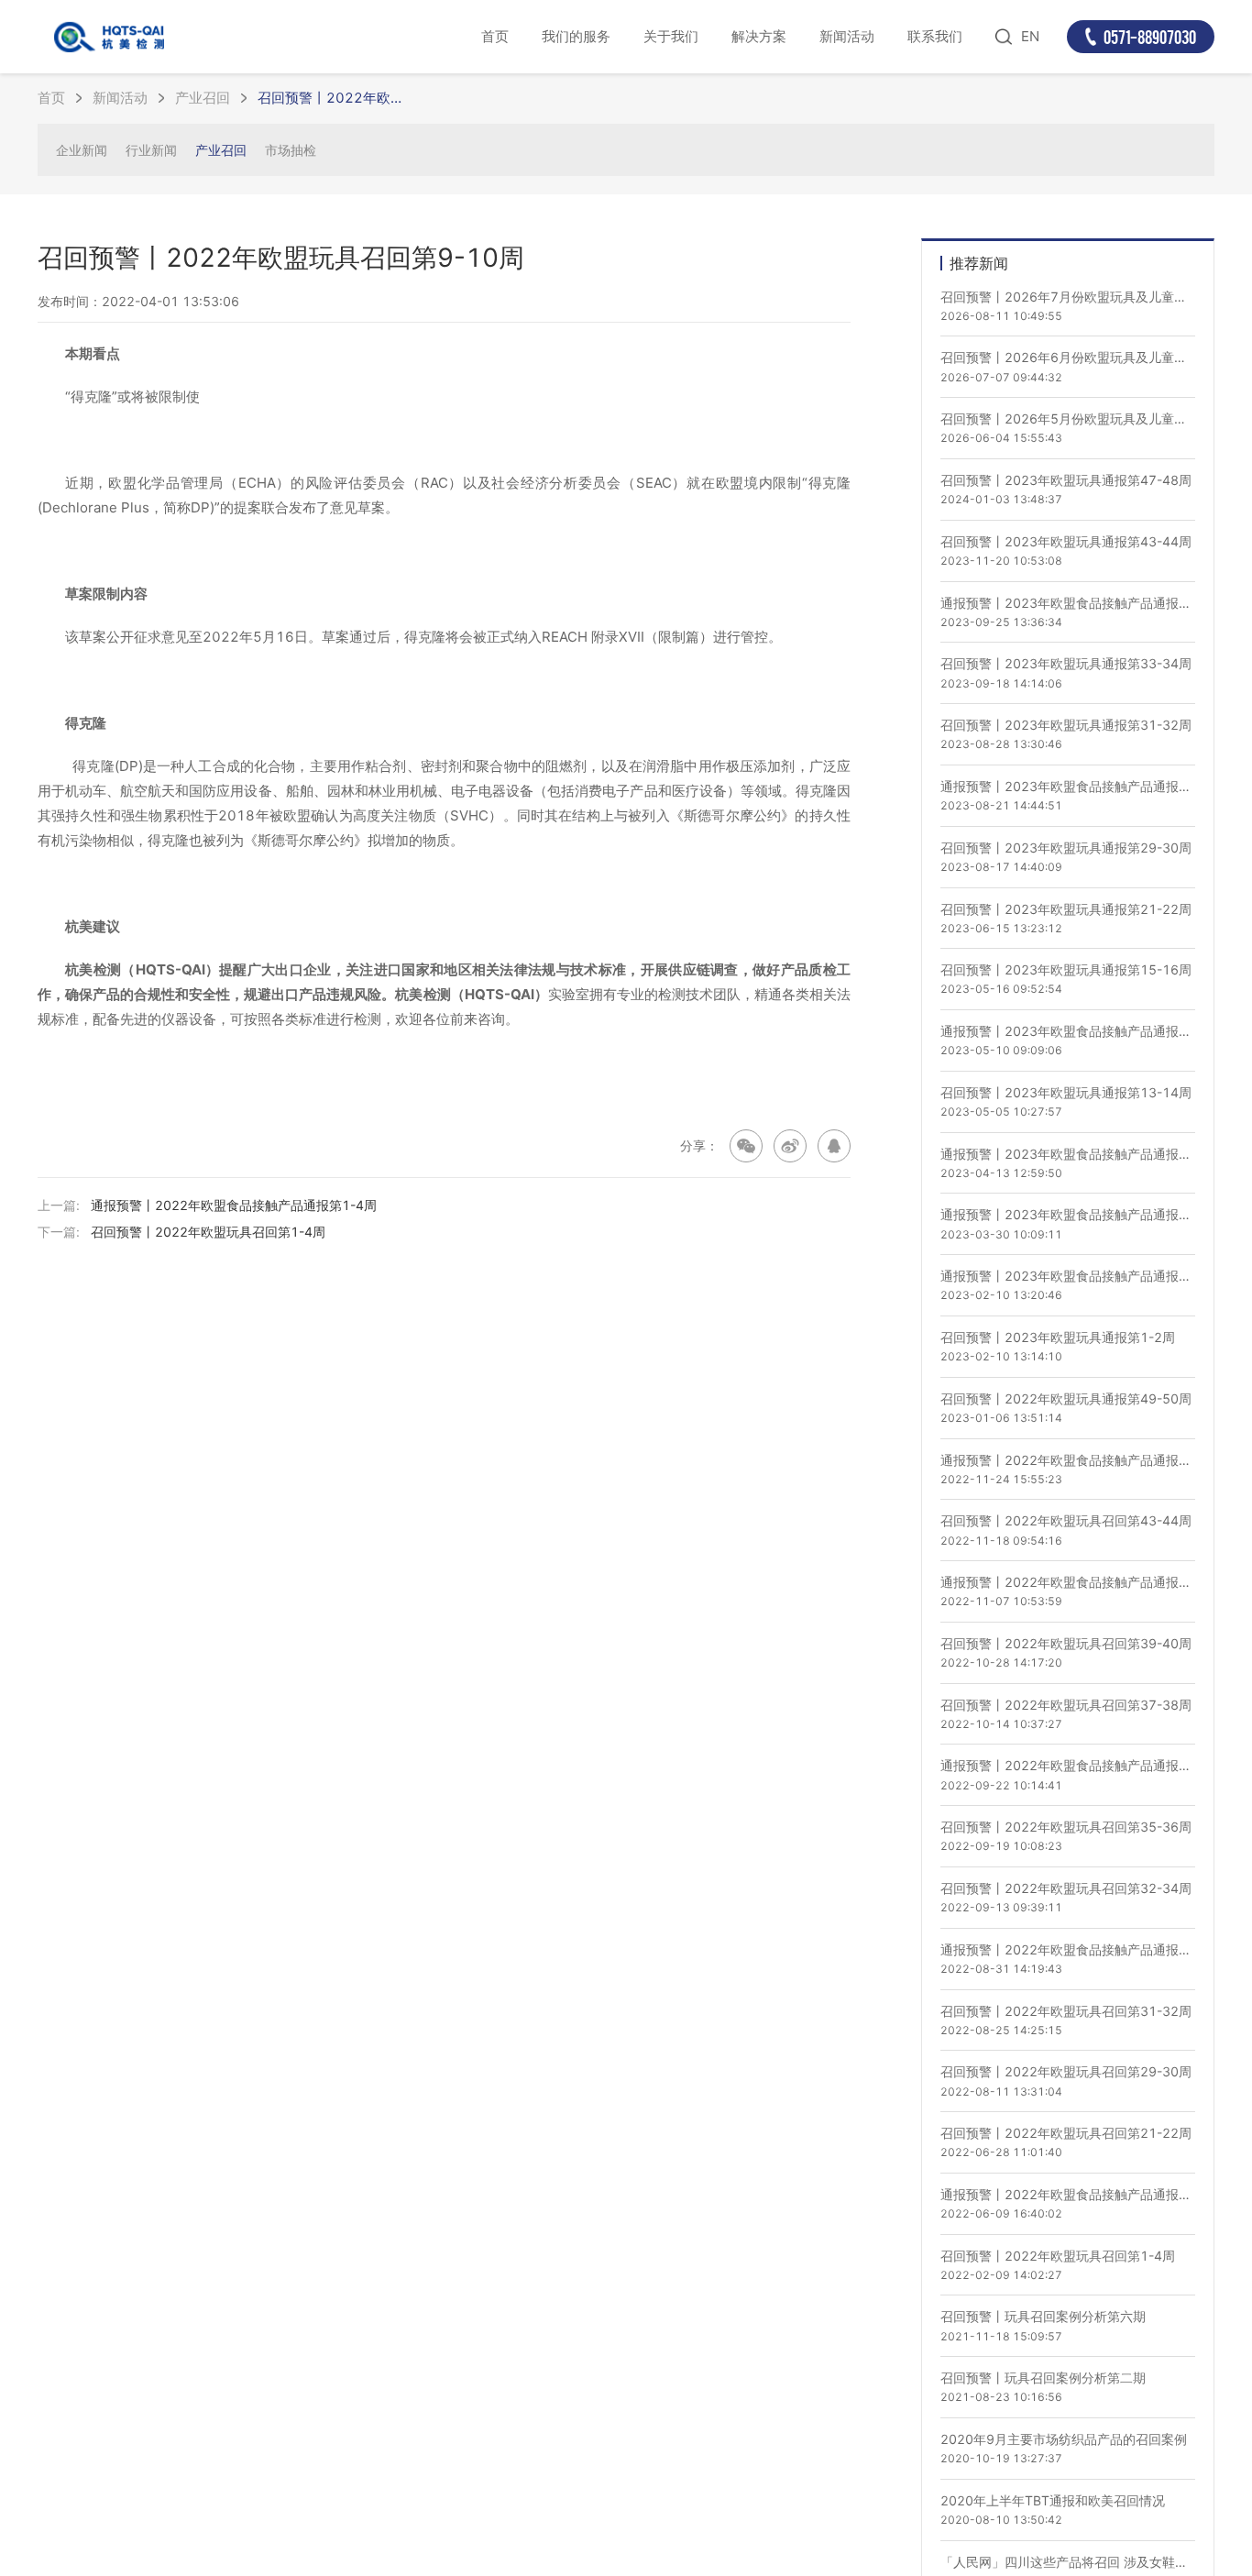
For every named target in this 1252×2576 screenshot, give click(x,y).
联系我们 (935, 36)
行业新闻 (151, 150)
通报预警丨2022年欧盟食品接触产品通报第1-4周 (234, 1205)
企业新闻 (82, 150)
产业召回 (203, 98)
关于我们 (671, 36)
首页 (495, 36)
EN (1030, 36)
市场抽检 (291, 150)
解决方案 (759, 36)
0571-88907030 (1150, 37)
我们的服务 (576, 36)
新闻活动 (847, 36)
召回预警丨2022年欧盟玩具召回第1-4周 (208, 1232)
